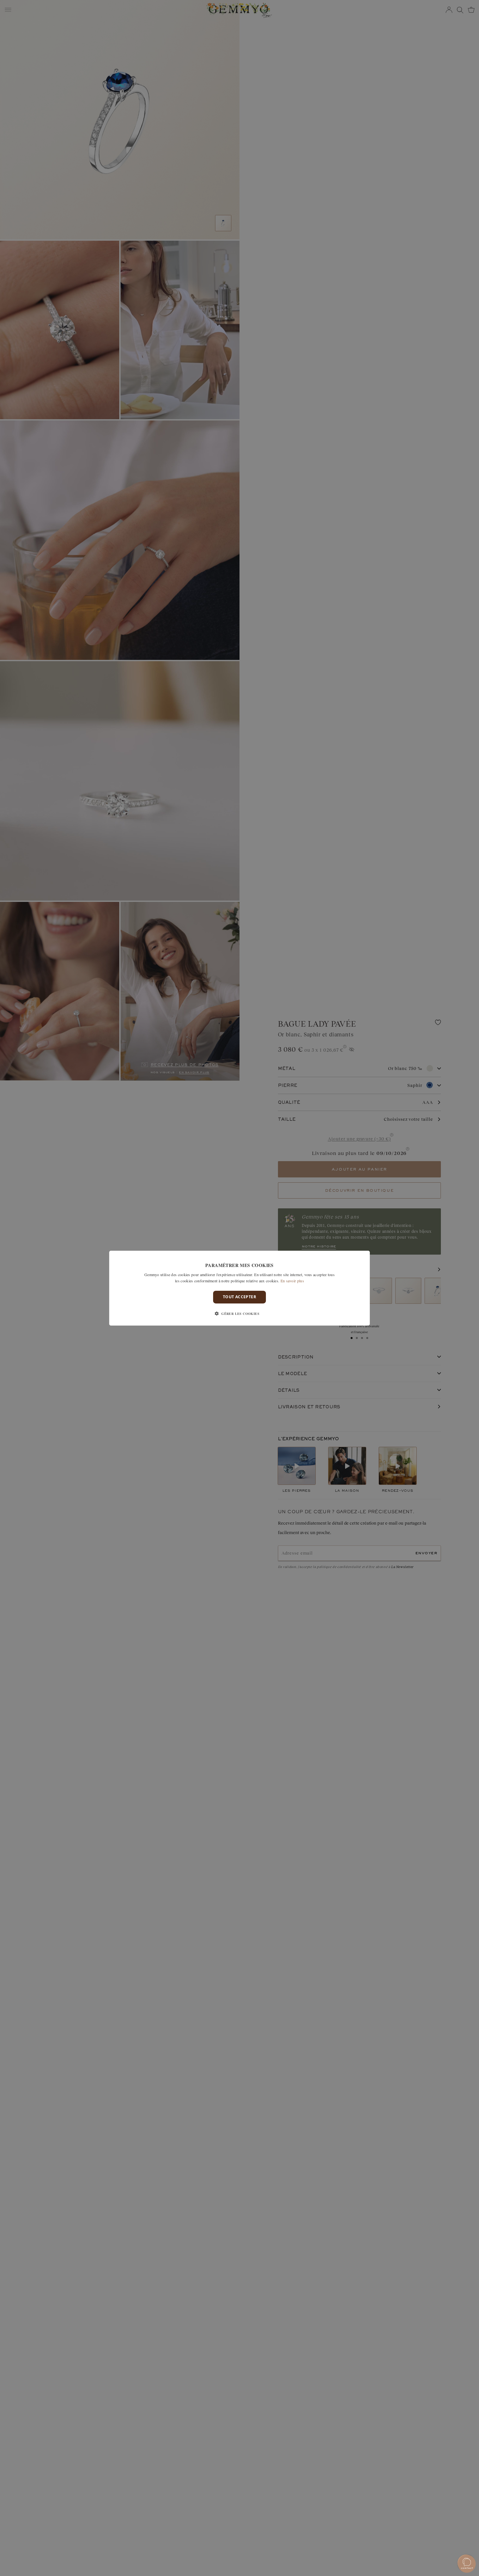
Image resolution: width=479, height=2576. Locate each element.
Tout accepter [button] (239, 1297)
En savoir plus (292, 1281)
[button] (239, 1314)
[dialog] (239, 1288)
